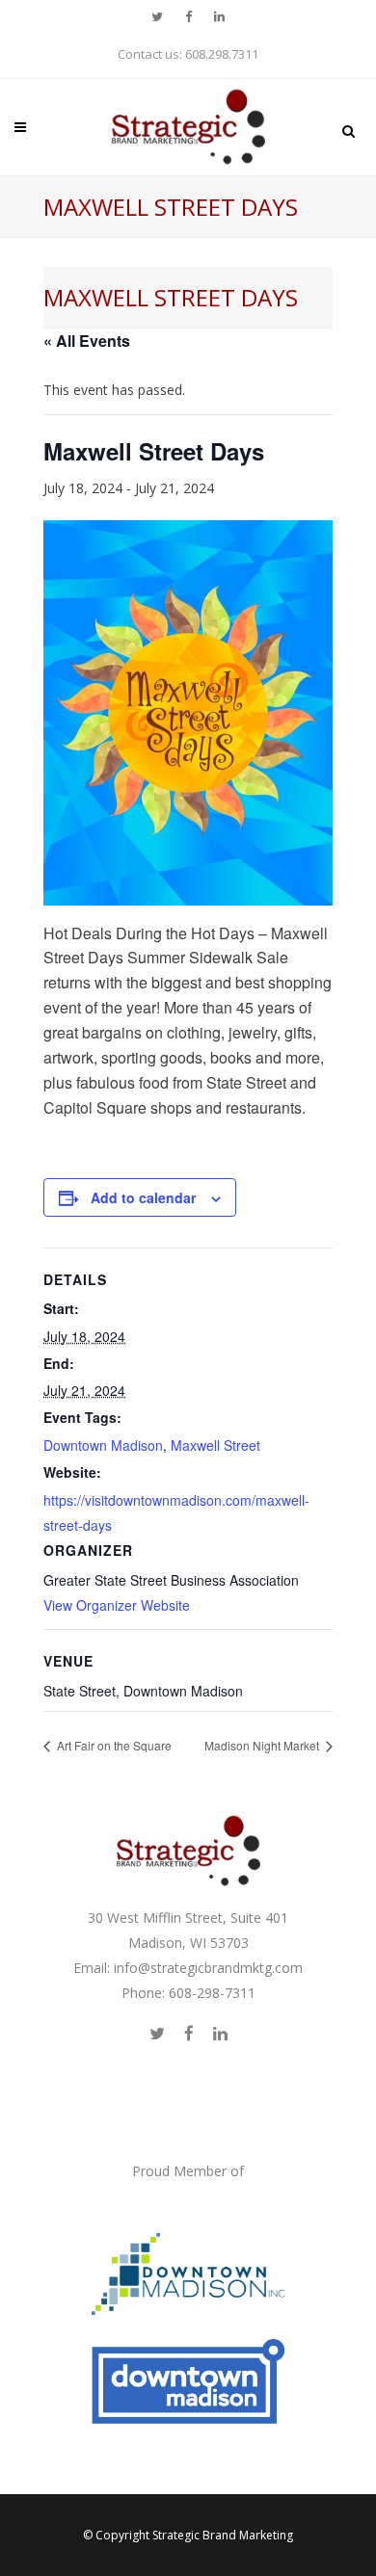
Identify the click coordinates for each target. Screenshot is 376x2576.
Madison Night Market (263, 1745)
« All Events (87, 341)
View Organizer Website (117, 1605)
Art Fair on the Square (113, 1745)
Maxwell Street (215, 1445)
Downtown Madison (103, 1445)
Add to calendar (143, 1197)
